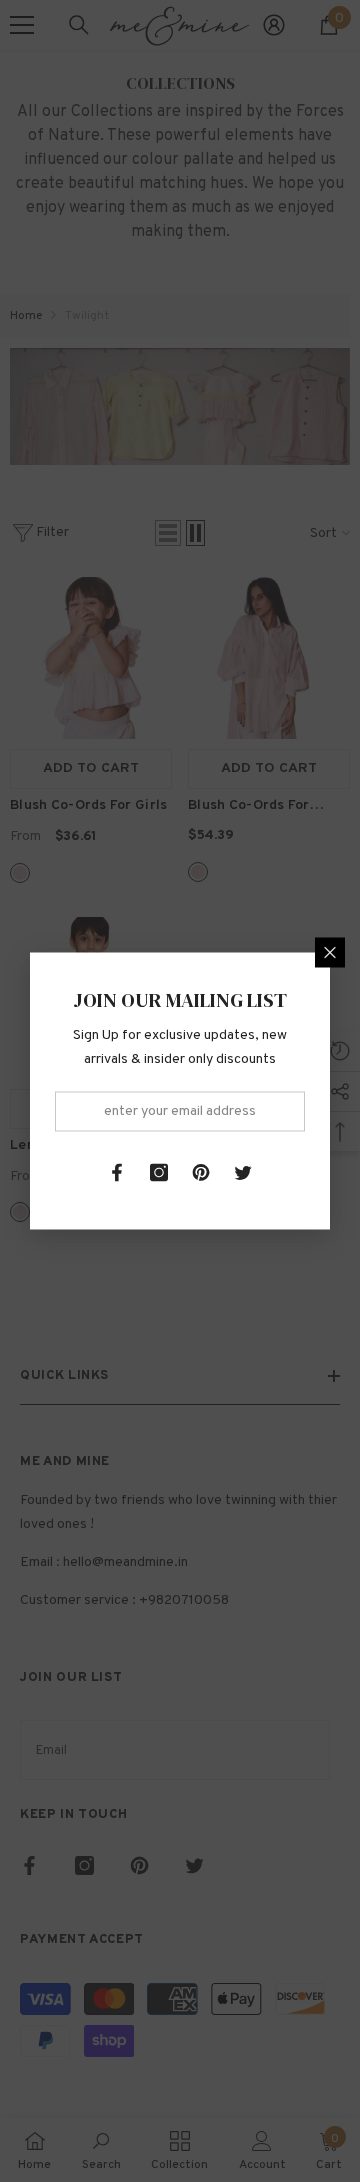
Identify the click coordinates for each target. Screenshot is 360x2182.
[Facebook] (117, 1173)
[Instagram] (159, 1173)
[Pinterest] (201, 1173)
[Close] (330, 953)
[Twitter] (243, 1173)
